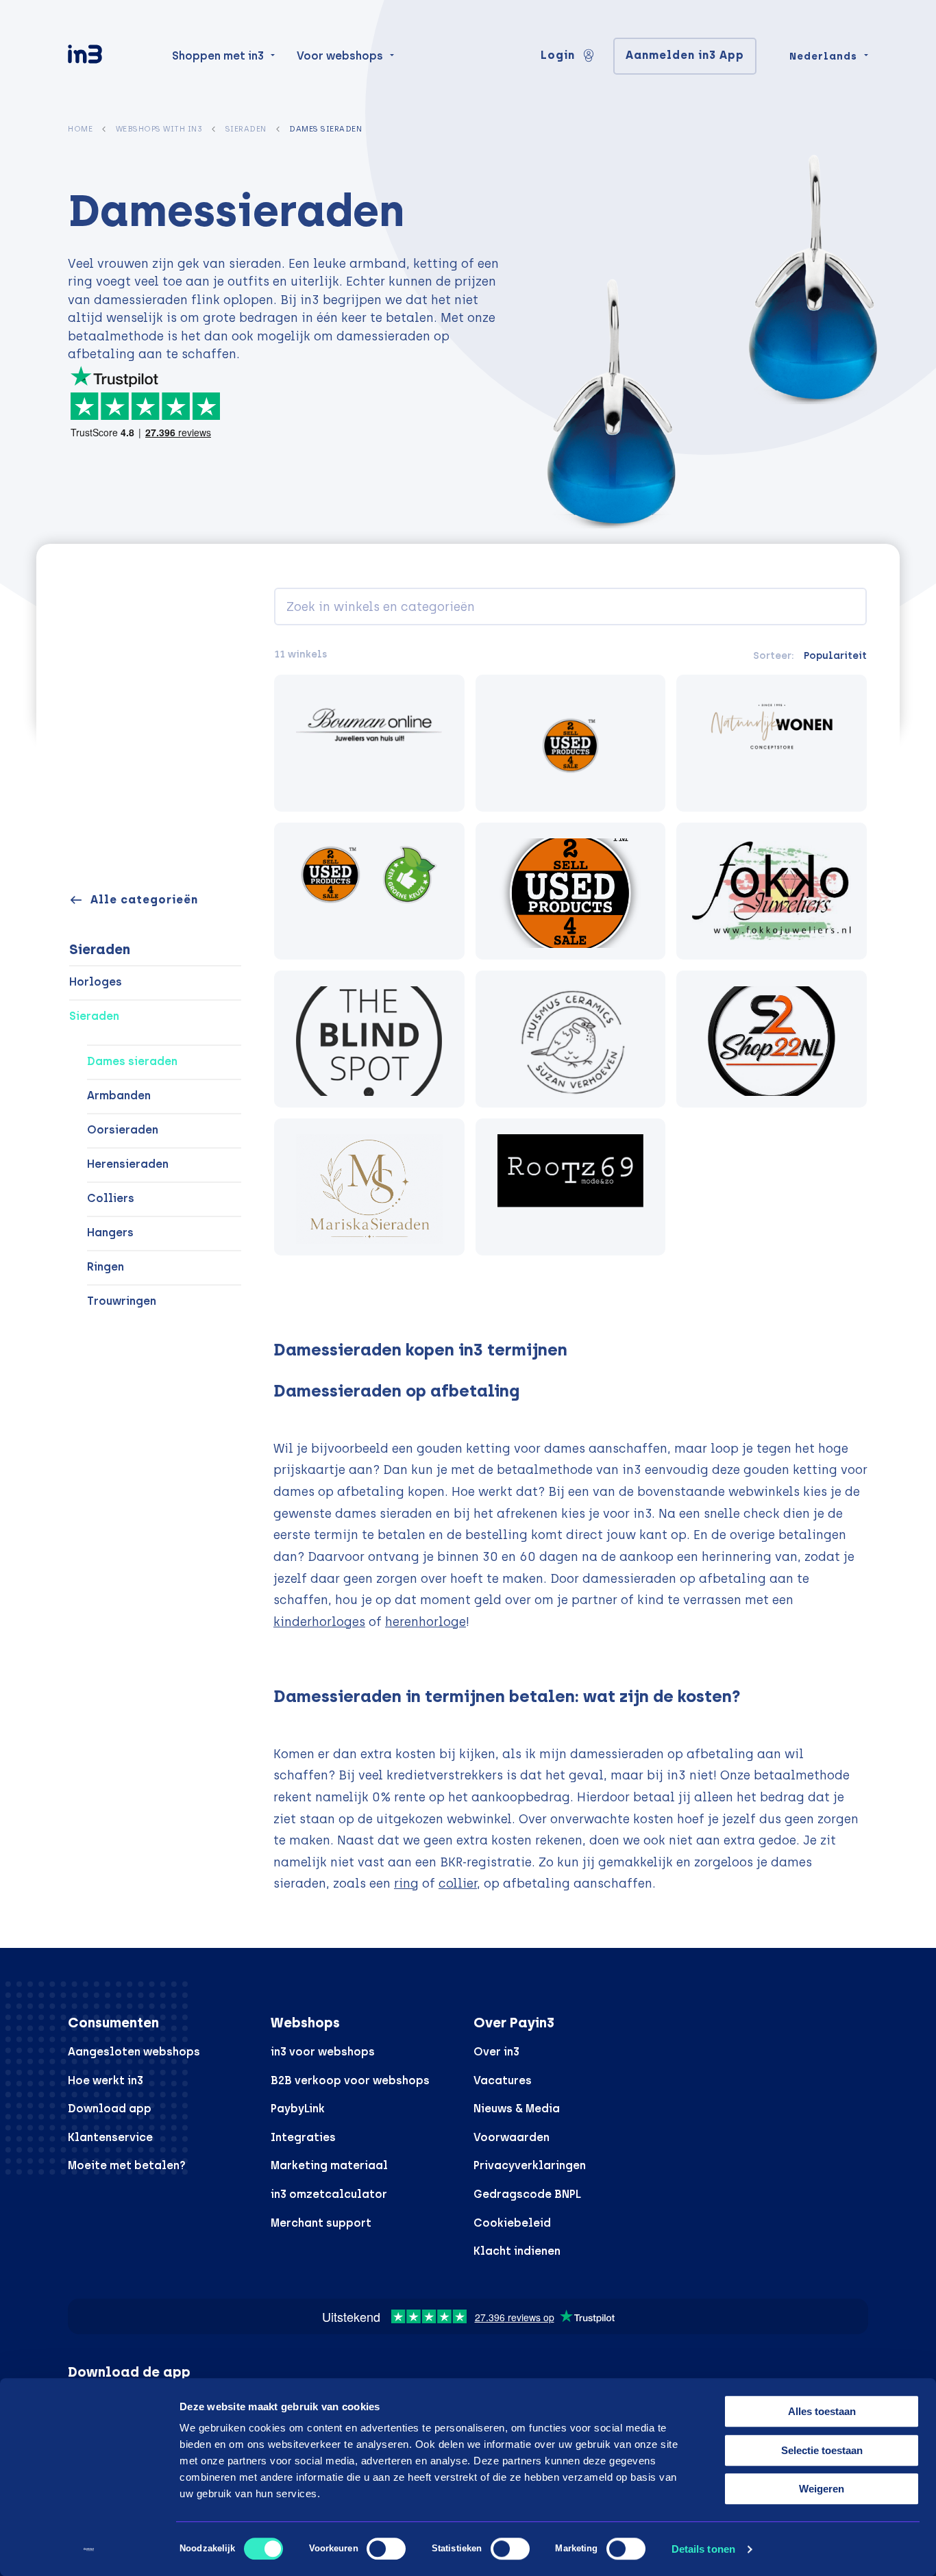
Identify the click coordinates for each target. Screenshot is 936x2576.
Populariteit (835, 655)
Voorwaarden (512, 2137)
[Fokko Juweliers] (772, 891)
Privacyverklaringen (530, 2165)
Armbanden (119, 1096)
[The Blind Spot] (369, 1039)
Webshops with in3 (159, 129)
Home (80, 129)
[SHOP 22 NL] (772, 1039)
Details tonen (703, 2549)
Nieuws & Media (517, 2109)
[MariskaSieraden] (369, 1187)
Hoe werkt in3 (106, 2080)
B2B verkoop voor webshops (350, 2080)
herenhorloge (426, 1622)
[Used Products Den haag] (571, 891)
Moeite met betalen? (127, 2165)
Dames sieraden (132, 1061)
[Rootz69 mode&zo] (571, 1187)
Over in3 (496, 2052)
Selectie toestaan (822, 2450)
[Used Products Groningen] (369, 891)
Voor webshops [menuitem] (340, 56)
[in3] (109, 57)
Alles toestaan (822, 2411)
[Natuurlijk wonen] (772, 743)
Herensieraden (128, 1164)
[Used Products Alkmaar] (571, 743)
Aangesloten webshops (134, 2052)
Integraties (303, 2137)
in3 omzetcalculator (329, 2194)
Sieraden (246, 129)
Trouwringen (122, 1301)
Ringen (106, 1267)
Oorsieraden (123, 1130)
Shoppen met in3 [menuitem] (218, 56)
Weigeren (822, 2489)
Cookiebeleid (512, 2223)
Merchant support (321, 2223)
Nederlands (823, 56)
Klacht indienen (517, 2251)
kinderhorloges (319, 1622)
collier (458, 1883)
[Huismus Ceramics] (571, 1039)
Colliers (111, 1198)
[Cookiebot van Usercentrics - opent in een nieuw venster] (89, 2549)
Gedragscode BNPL (527, 2194)
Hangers (110, 1233)
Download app (110, 2109)
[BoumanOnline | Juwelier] (369, 743)
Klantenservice (110, 2137)
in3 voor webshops (323, 2052)
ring (406, 1883)
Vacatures (503, 2080)
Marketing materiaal (329, 2165)
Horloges (96, 982)
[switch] (386, 2549)
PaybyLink (298, 2109)
